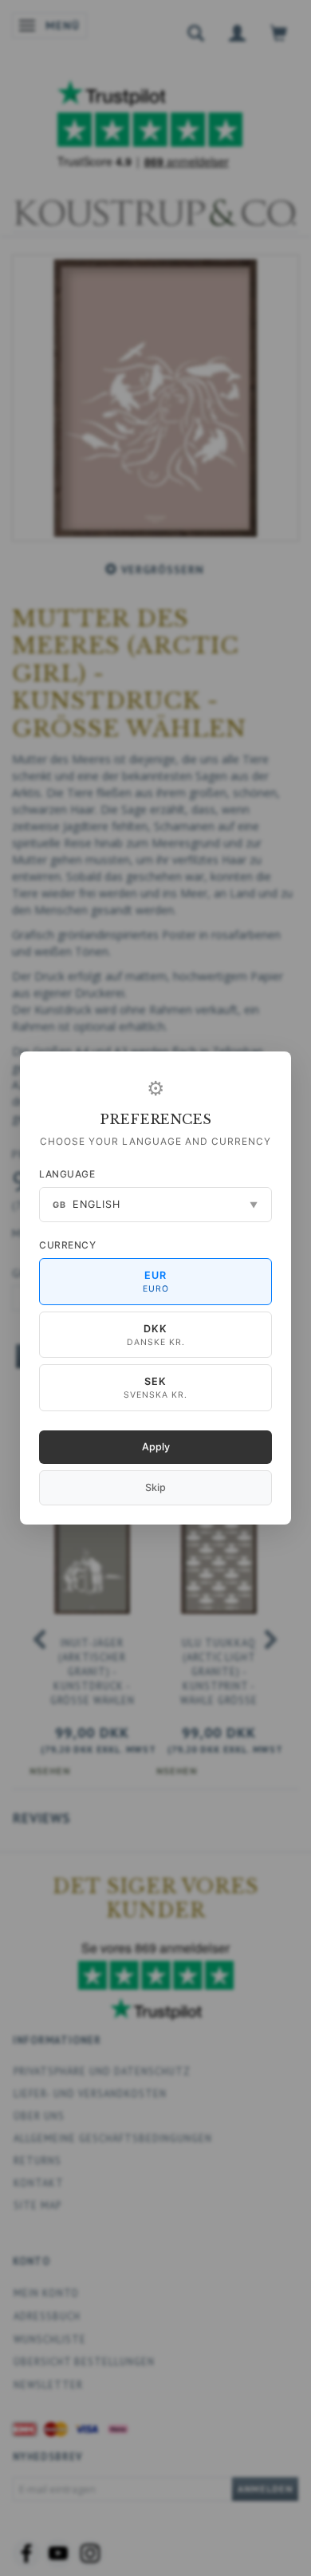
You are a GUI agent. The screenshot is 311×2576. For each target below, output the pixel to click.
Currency (67, 1245)
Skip (155, 1487)
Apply (156, 1447)
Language (67, 1174)
